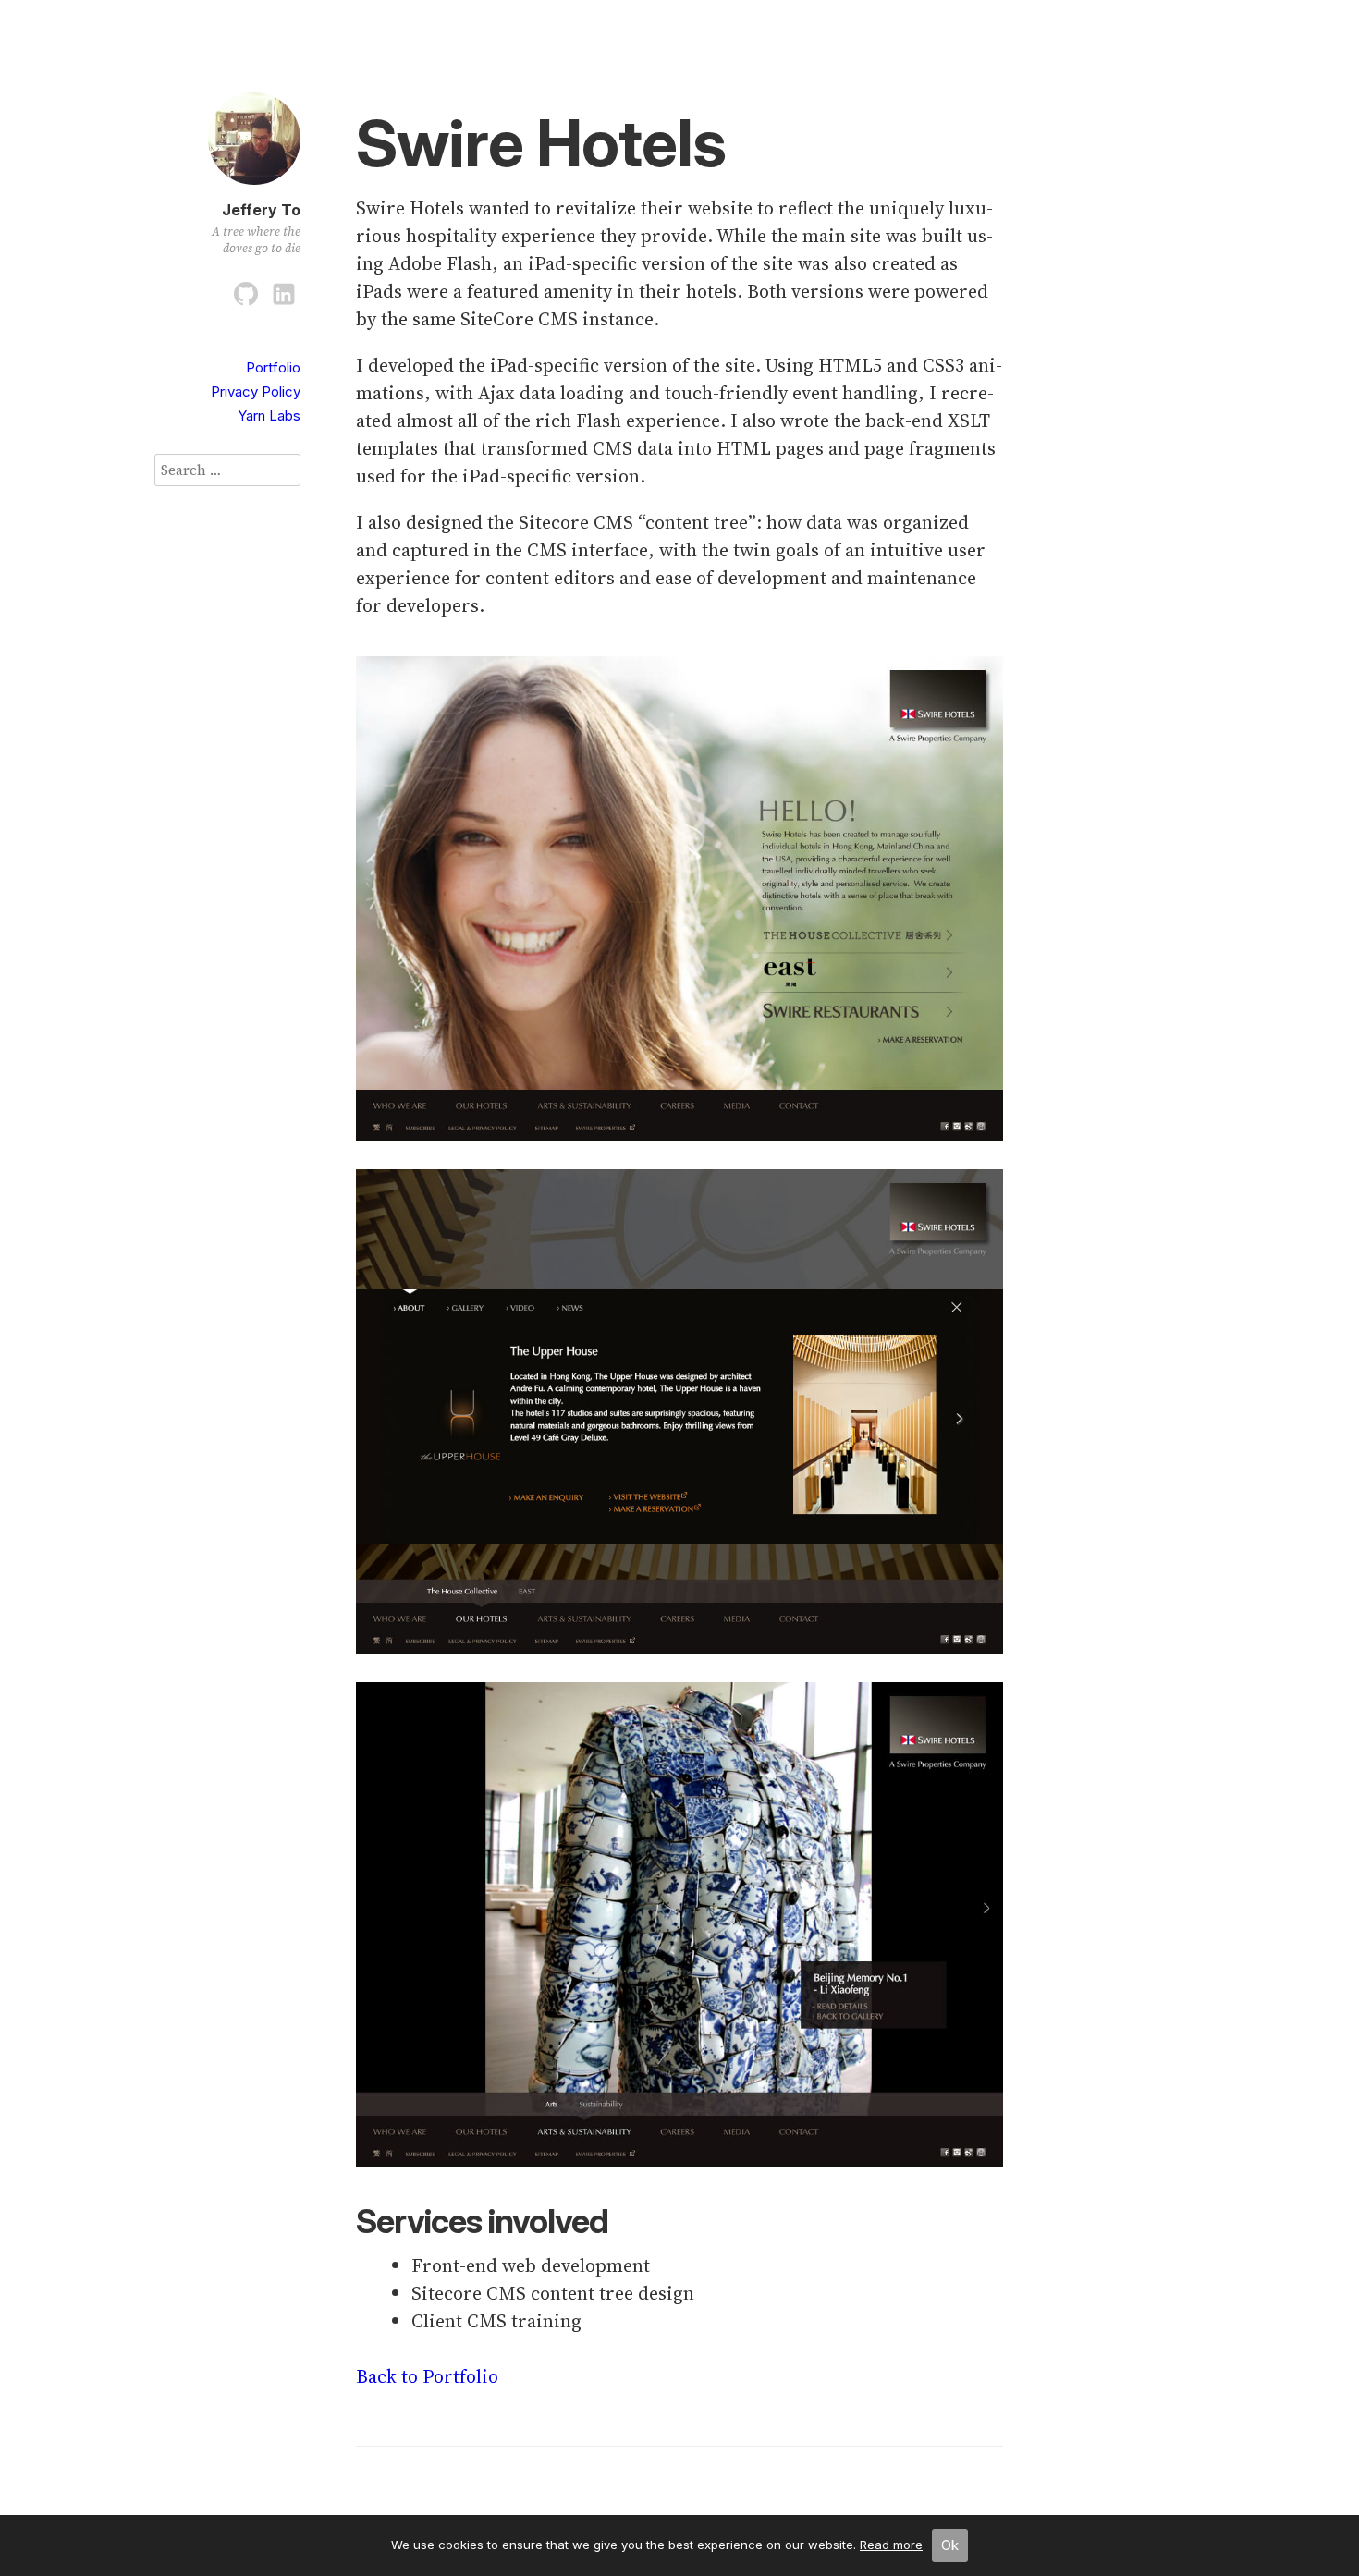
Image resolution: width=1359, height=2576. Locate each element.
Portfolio (273, 367)
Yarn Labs (269, 415)
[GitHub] (246, 290)
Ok (950, 2545)
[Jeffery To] (254, 188)
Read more (891, 2545)
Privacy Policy (256, 391)
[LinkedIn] (284, 290)
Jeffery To (261, 210)
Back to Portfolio (427, 2376)
